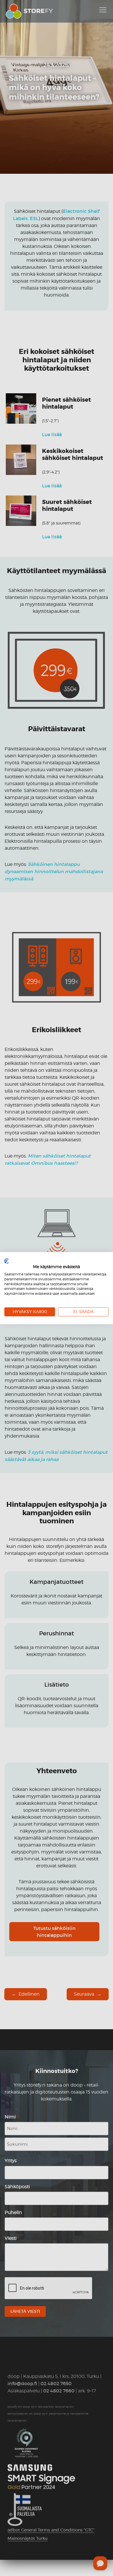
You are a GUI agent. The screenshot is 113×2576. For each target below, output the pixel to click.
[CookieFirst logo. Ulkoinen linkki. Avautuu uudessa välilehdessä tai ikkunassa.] (7, 1261)
